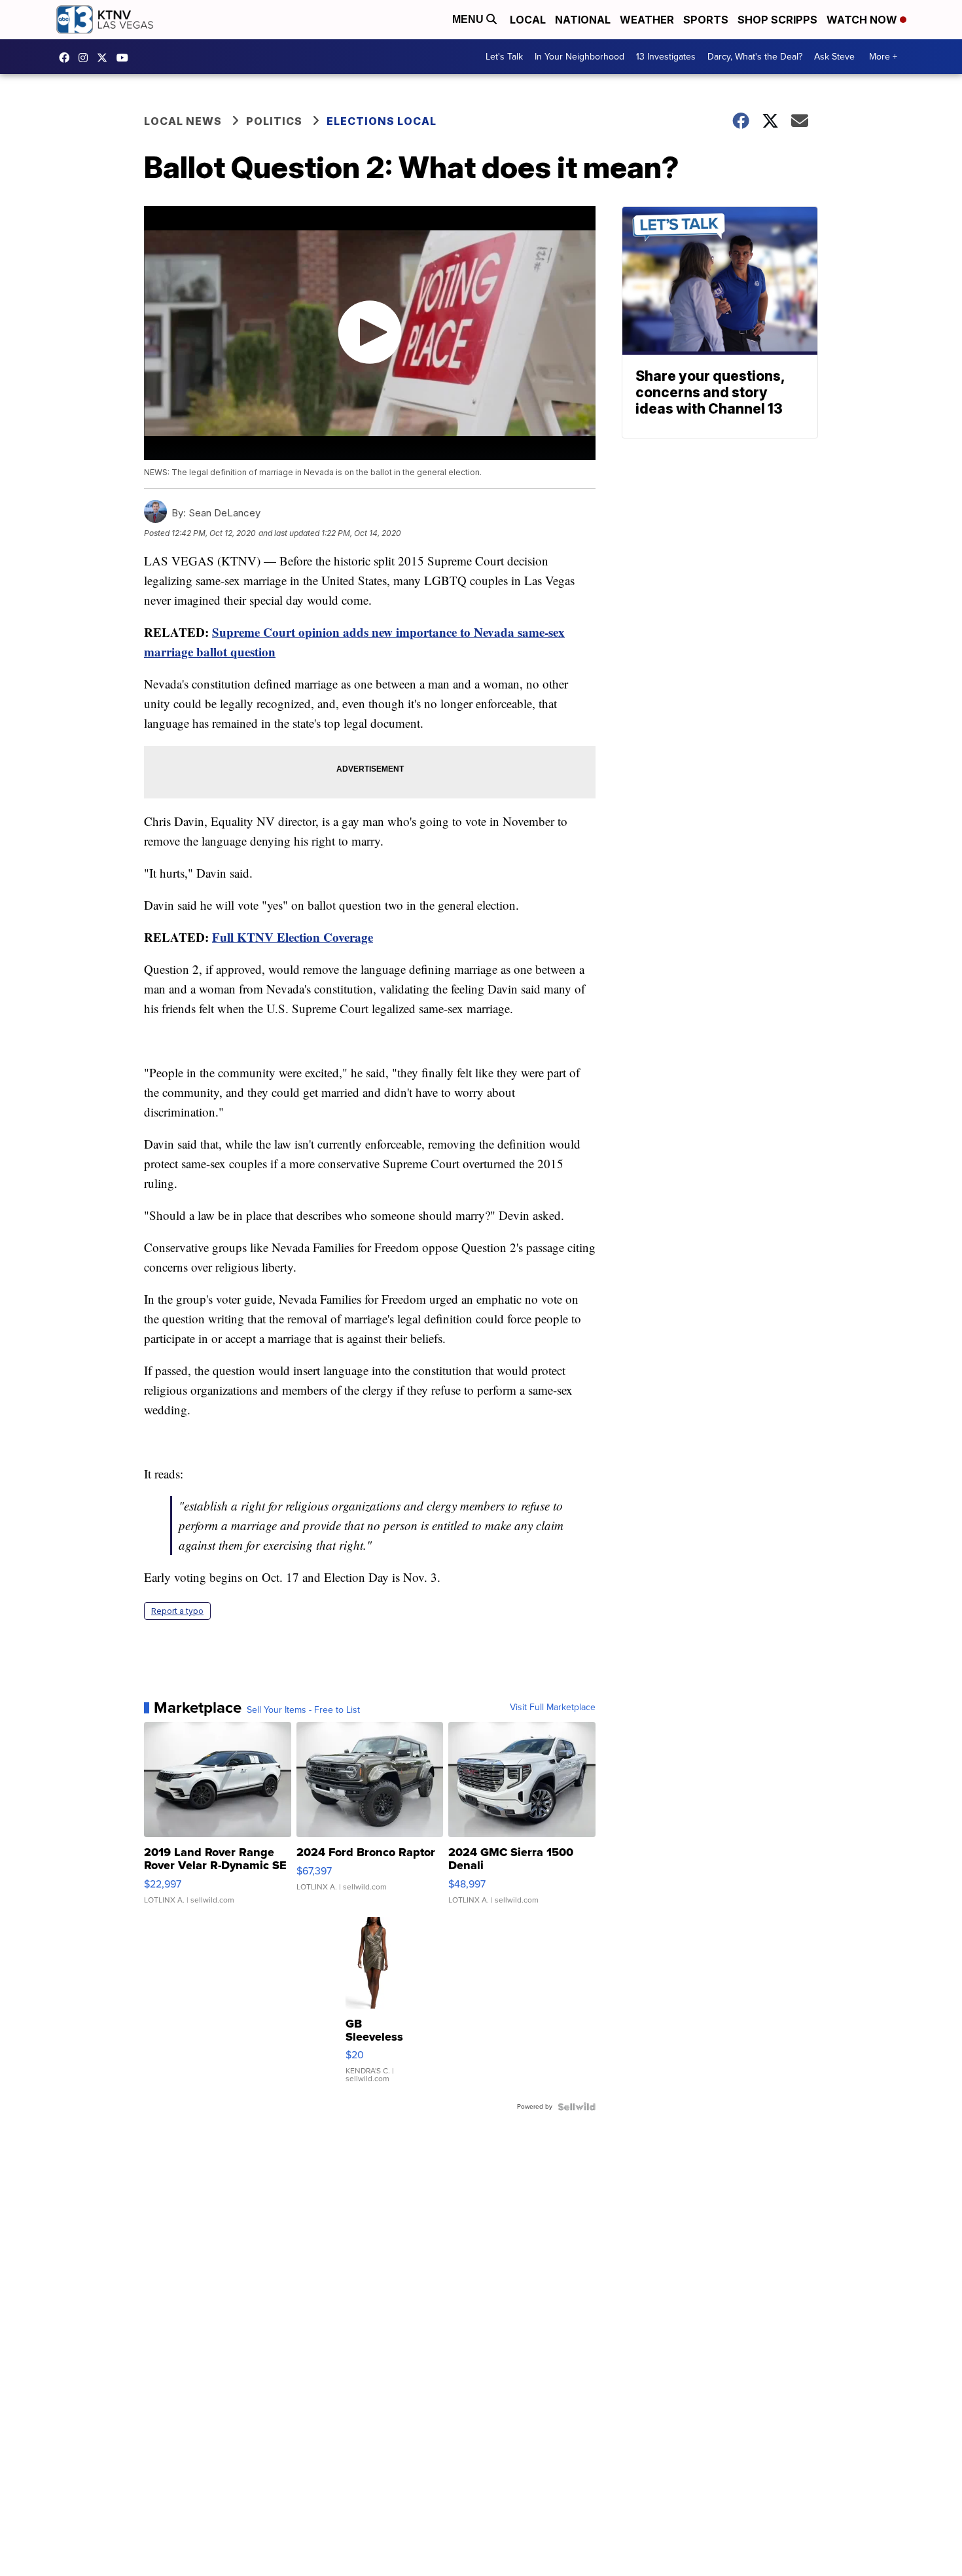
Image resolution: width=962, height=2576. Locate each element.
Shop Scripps (777, 20)
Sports (706, 20)
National (583, 20)
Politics (274, 121)
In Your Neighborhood (579, 57)
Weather (647, 20)
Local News (183, 121)
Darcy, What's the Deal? (755, 57)
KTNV (105, 58)
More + (883, 57)
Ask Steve (834, 57)
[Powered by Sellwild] (577, 2107)
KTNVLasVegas (67, 58)
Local (528, 20)
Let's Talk (504, 57)
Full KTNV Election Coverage (293, 937)
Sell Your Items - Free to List (303, 1710)
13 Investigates (666, 57)
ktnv (86, 58)
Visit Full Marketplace (553, 1708)
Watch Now (863, 20)
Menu (469, 19)
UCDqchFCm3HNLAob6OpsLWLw (126, 58)
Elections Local (382, 121)
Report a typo (177, 1611)
